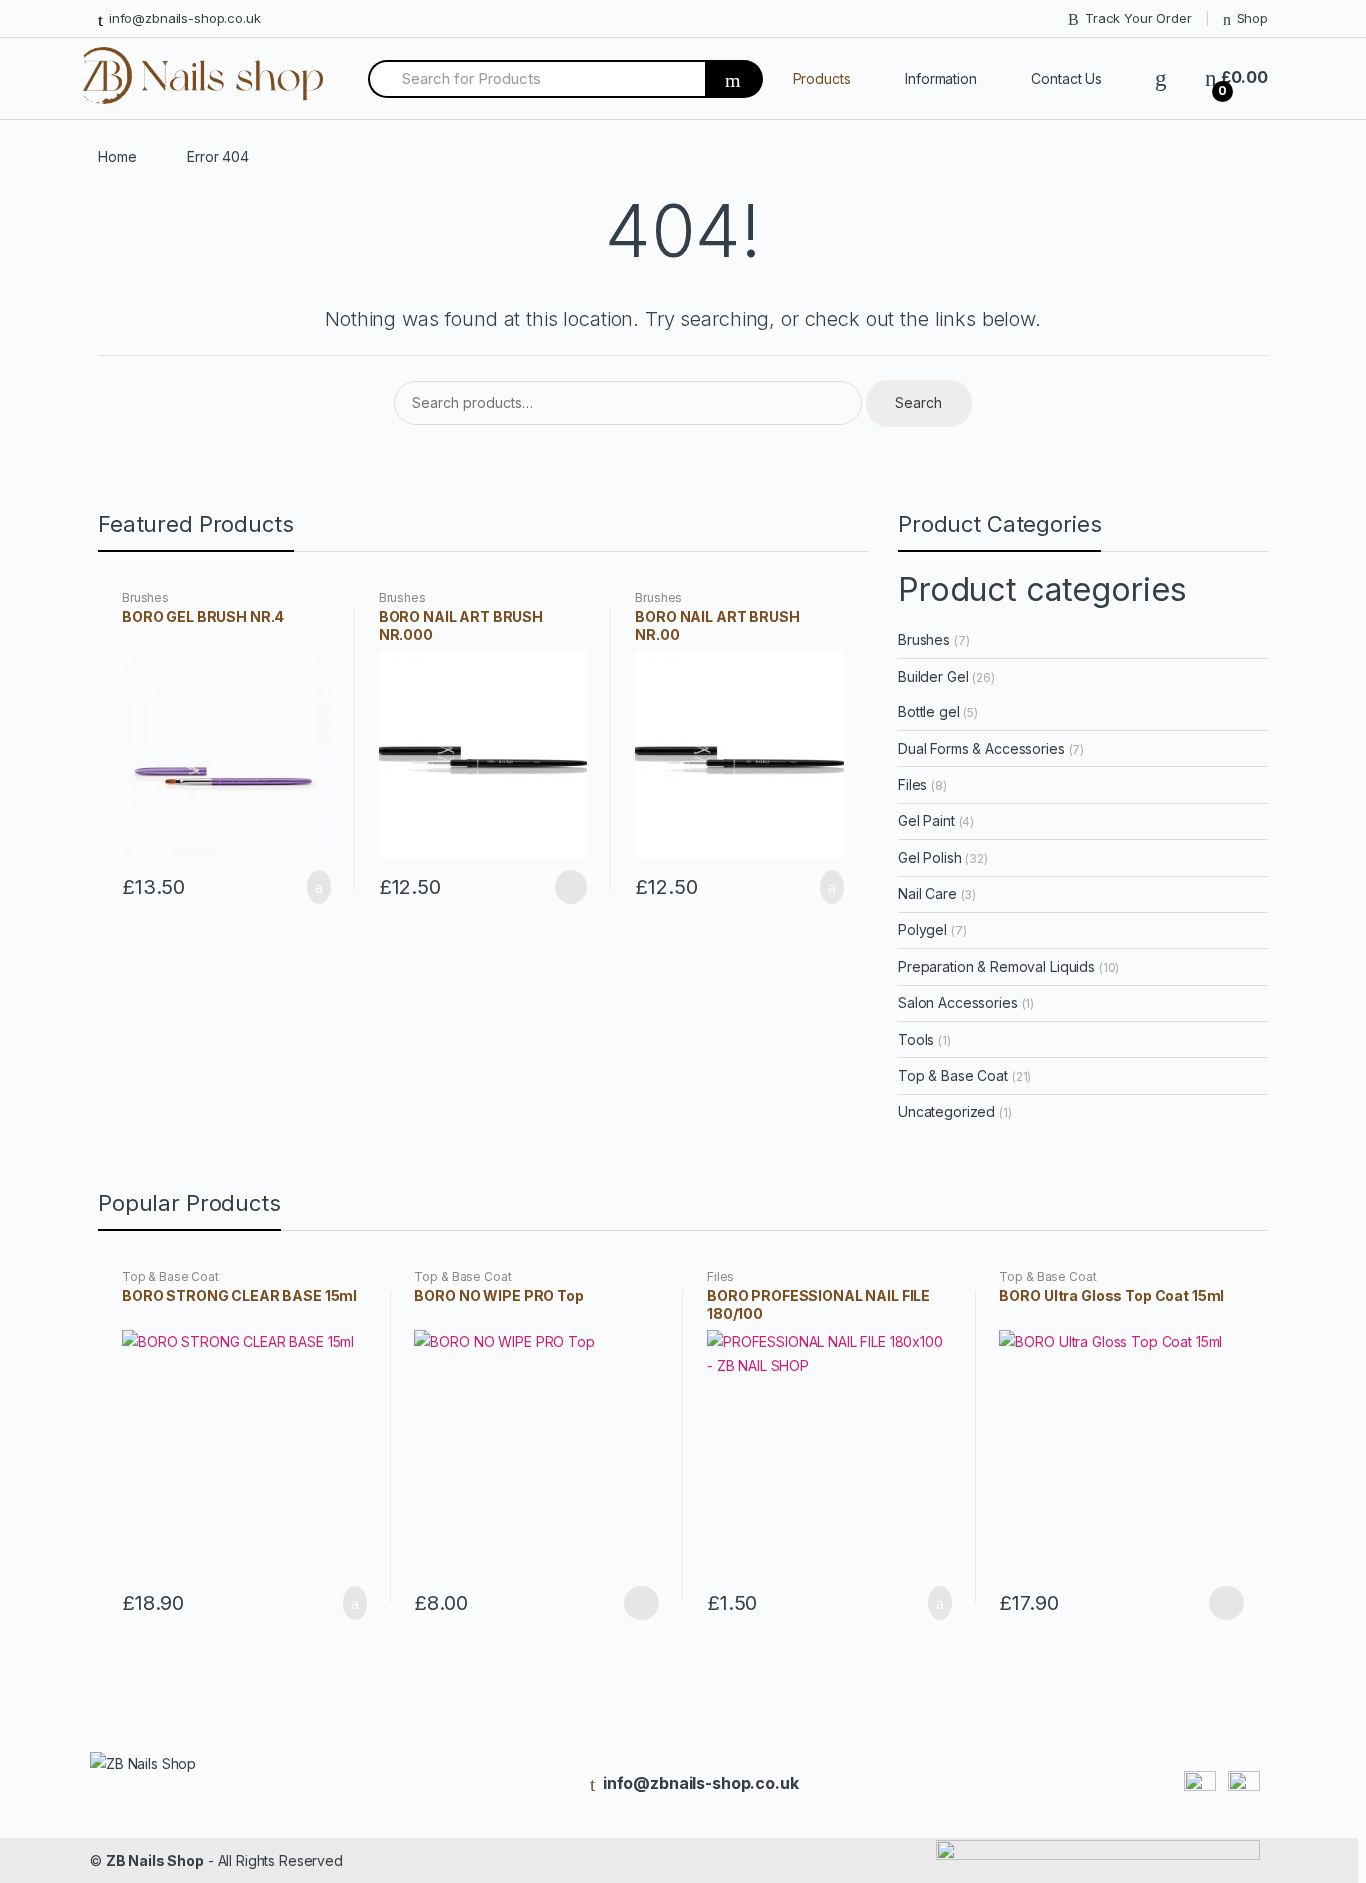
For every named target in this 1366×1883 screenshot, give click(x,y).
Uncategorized (946, 1111)
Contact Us (1066, 78)
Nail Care (927, 893)
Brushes (145, 597)
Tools (916, 1039)
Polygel (922, 929)
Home (117, 156)
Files (912, 784)
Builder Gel (933, 676)
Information (940, 78)
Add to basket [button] (313, 887)
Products (822, 78)
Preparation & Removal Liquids (996, 966)
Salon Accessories (958, 1002)
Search (918, 402)
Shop (1252, 18)
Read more (569, 887)
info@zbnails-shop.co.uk (185, 18)
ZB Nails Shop (155, 1860)
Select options (641, 1603)
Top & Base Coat (953, 1075)
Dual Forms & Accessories (981, 748)
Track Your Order (1138, 18)
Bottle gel (929, 711)
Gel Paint (926, 820)
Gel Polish (930, 857)
